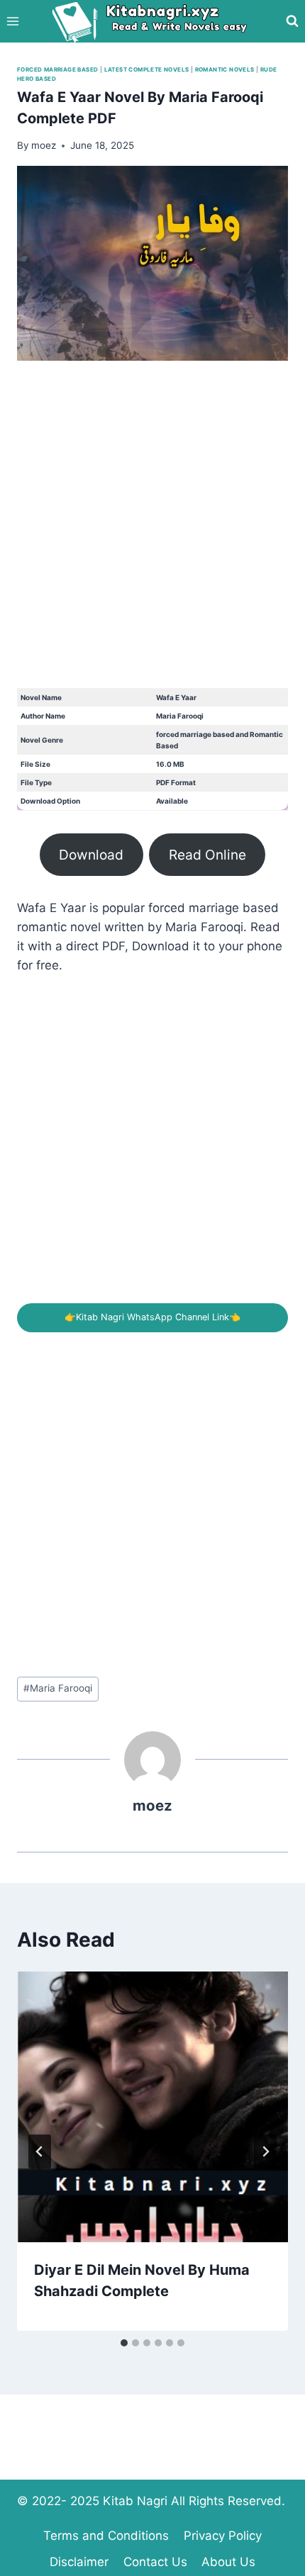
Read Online (207, 855)
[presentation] (152, 2107)
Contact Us (155, 2562)
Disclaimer (79, 2562)
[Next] (265, 2152)
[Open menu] (13, 21)
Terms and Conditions (106, 2536)
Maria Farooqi (58, 1688)
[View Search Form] (292, 21)
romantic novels (225, 69)
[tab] (124, 2343)
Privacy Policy (223, 2536)
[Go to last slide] (40, 2152)
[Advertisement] (152, 536)
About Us (228, 2562)
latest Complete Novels (147, 69)
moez (152, 1805)
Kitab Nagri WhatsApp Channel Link (152, 1317)
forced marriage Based (57, 69)
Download (91, 855)
